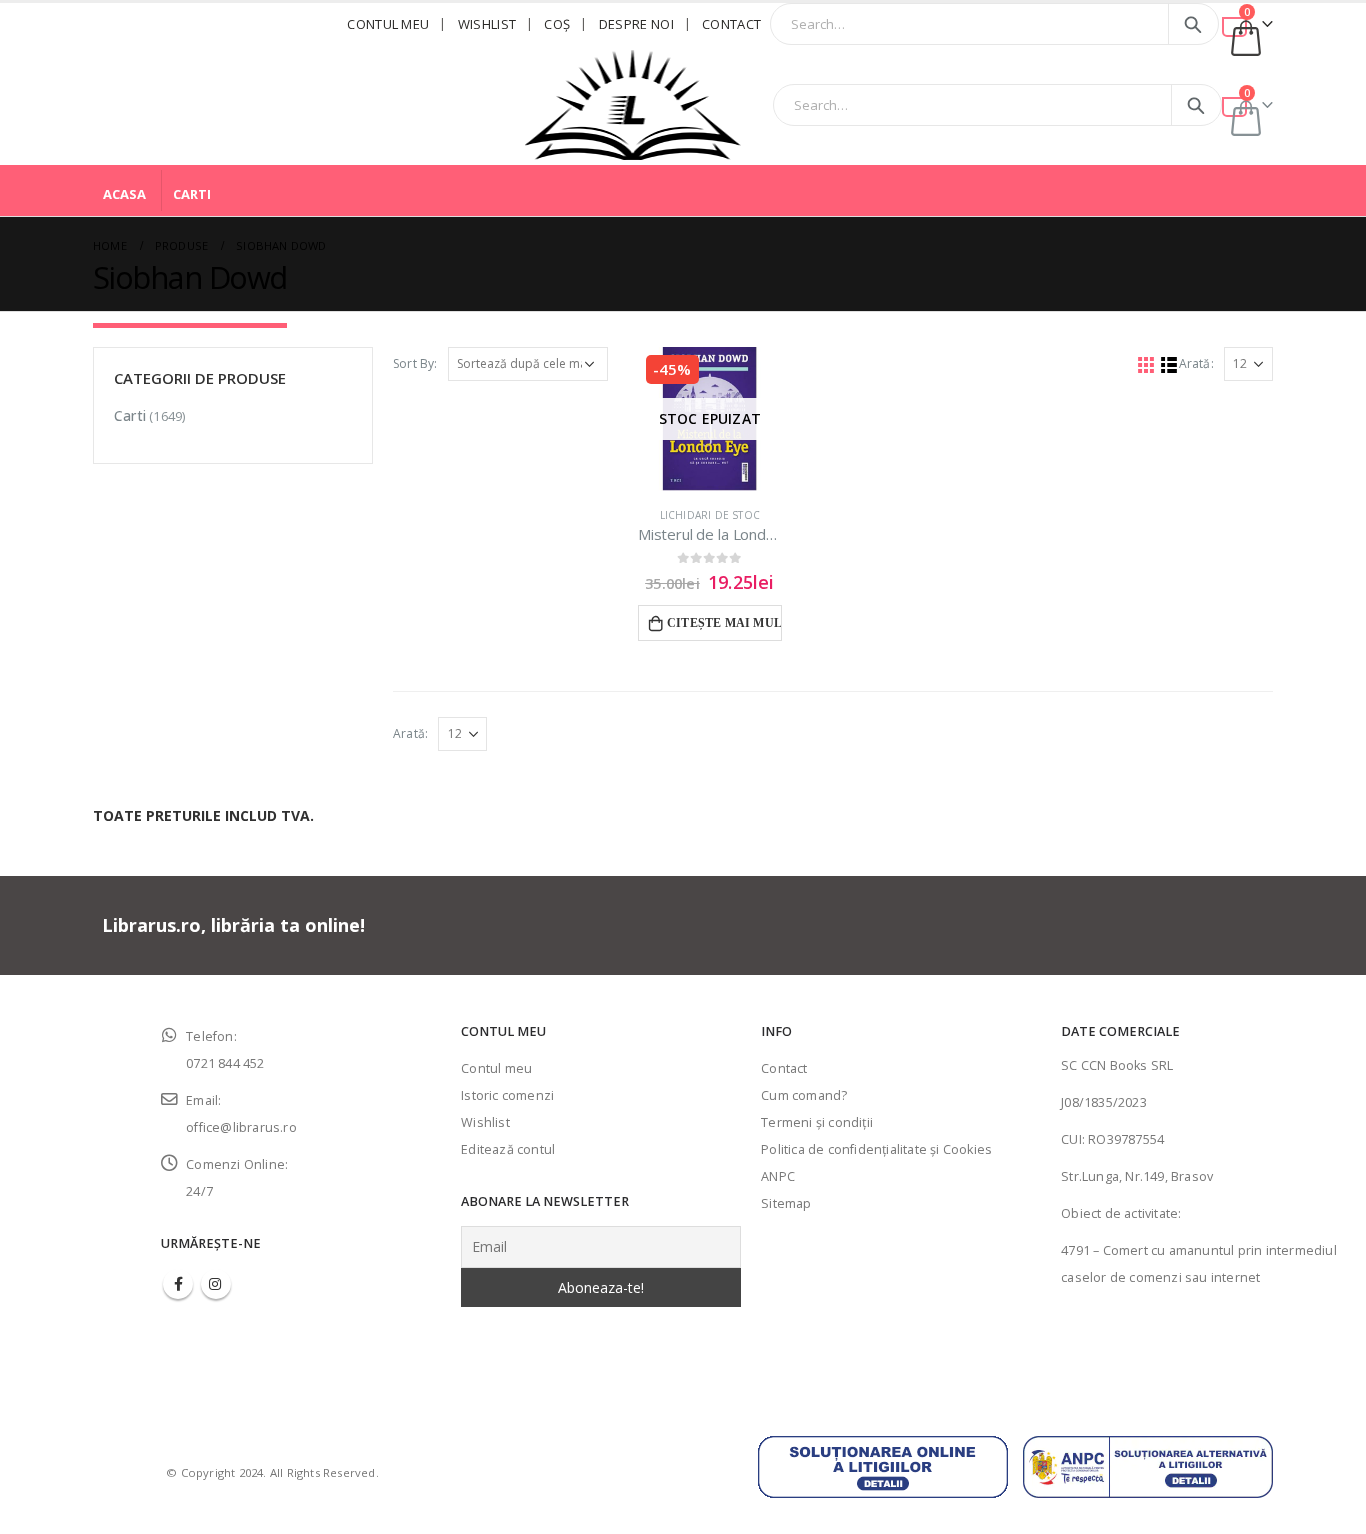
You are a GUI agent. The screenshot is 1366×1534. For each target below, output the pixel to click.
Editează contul (508, 1149)
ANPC (778, 1176)
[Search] (1193, 24)
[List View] (1168, 364)
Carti (192, 194)
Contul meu (388, 24)
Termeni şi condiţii (817, 1122)
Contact (731, 24)
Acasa (124, 194)
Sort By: (415, 363)
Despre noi (636, 24)
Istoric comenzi (507, 1095)
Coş (557, 24)
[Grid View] (1145, 364)
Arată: (1196, 363)
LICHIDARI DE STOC (710, 515)
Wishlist (487, 24)
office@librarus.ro (241, 1127)
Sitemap (786, 1203)
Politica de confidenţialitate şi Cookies (876, 1149)
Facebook (178, 1284)
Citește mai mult (724, 623)
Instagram (216, 1284)
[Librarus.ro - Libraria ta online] (633, 105)
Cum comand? (804, 1095)
